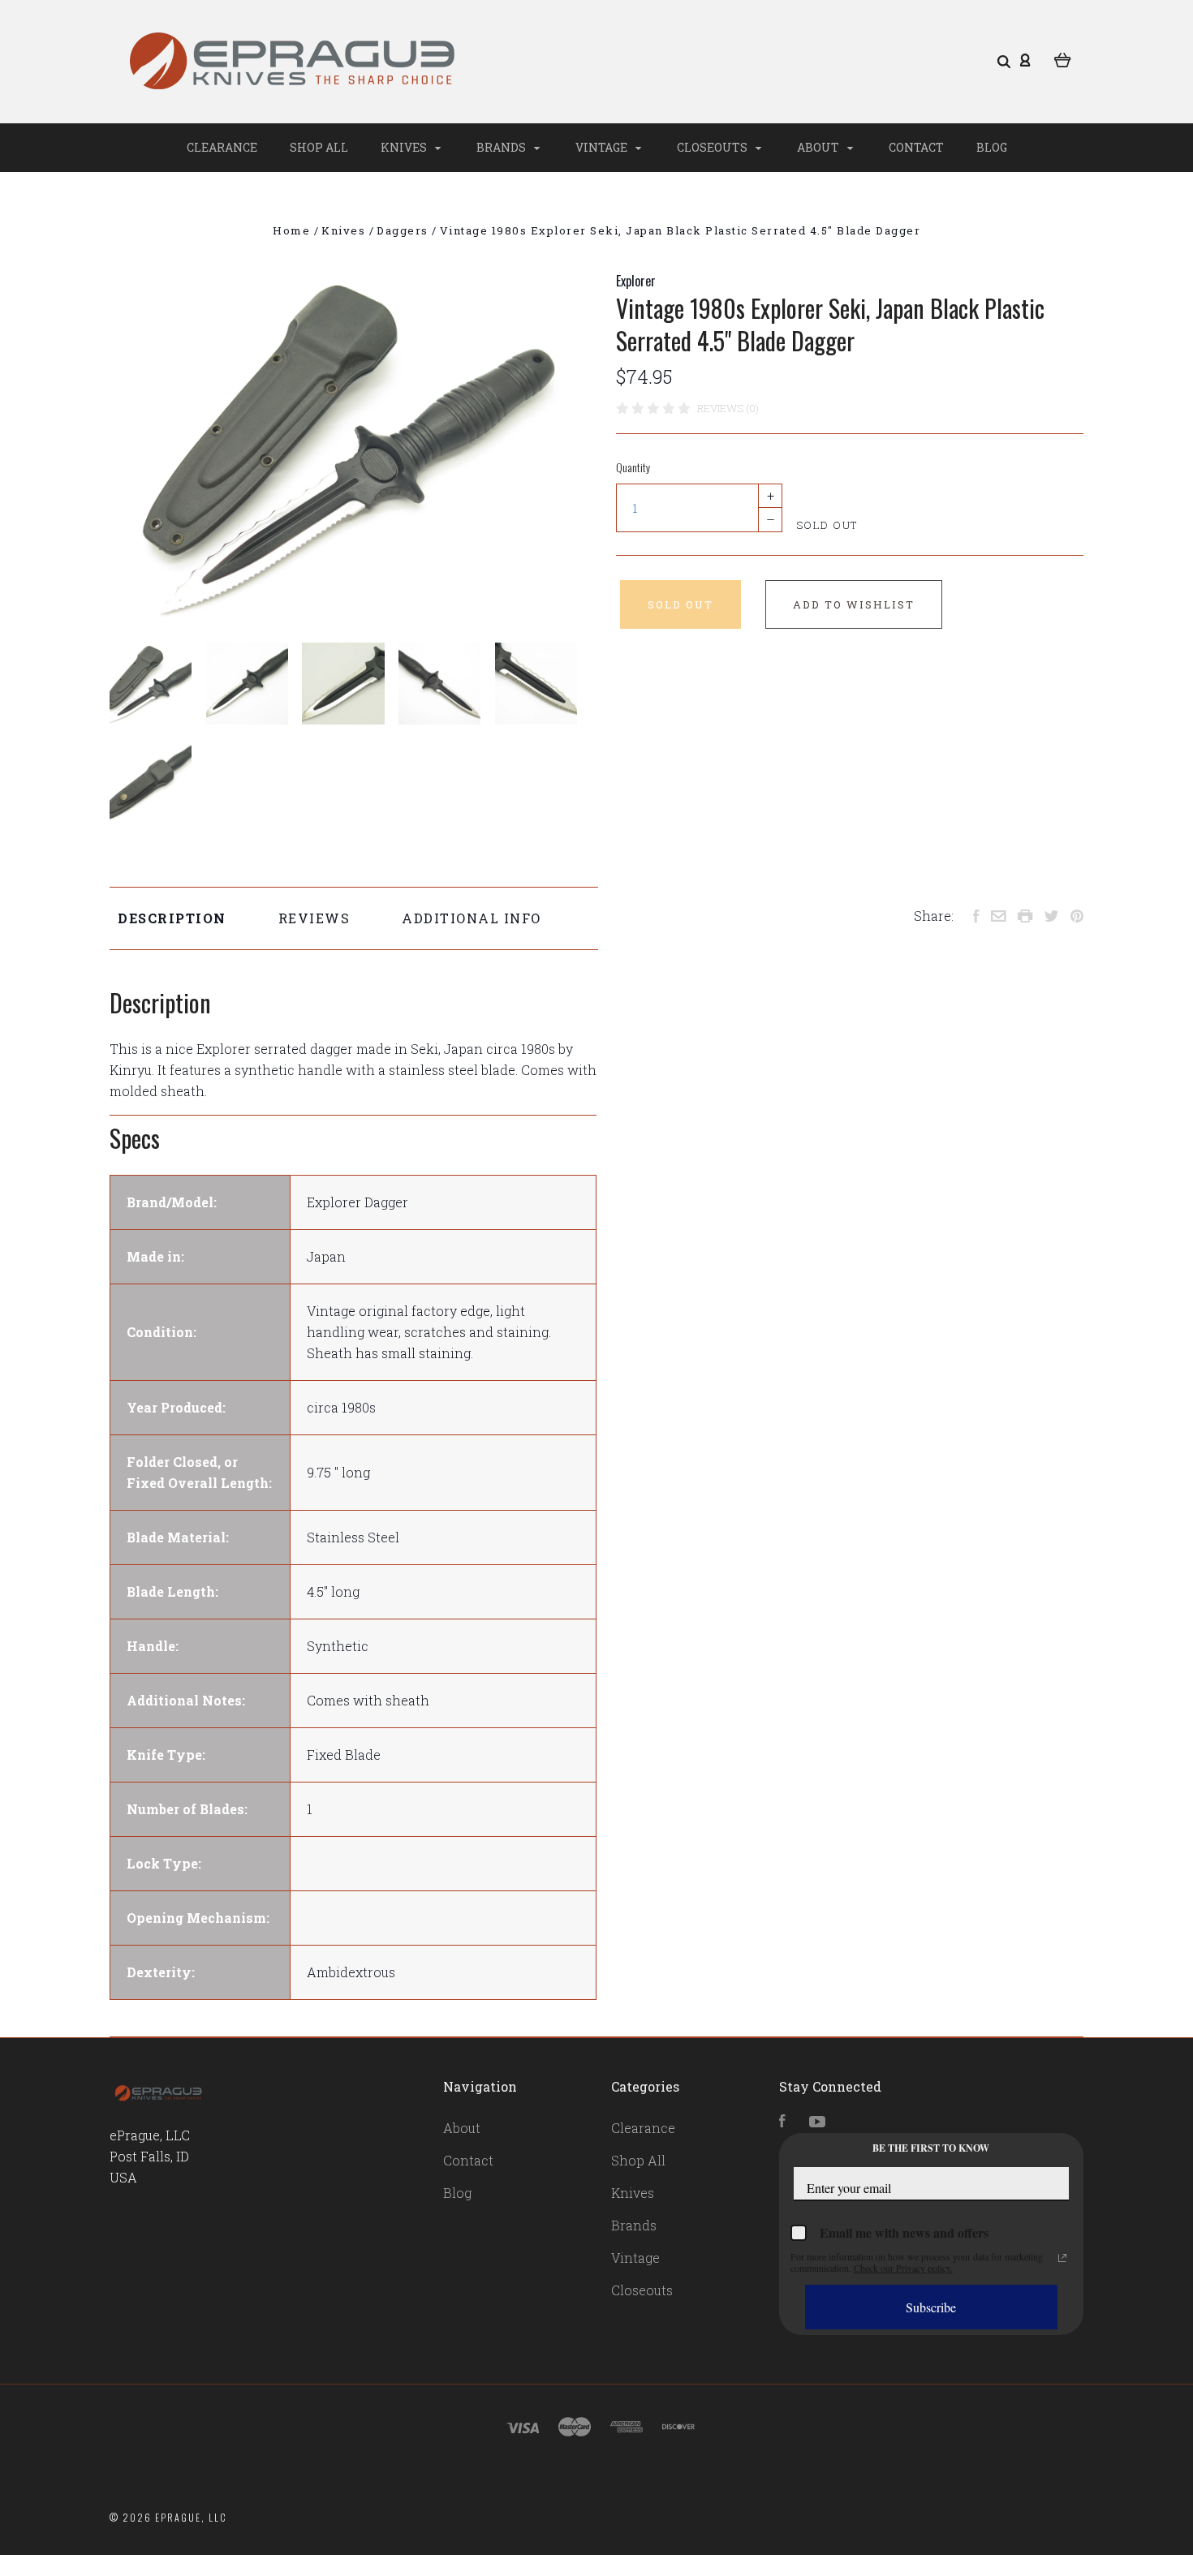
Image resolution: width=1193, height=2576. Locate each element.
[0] (1063, 58)
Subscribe (931, 2307)
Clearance (222, 147)
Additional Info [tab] (472, 918)
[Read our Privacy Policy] (1062, 2258)
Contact (916, 147)
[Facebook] (782, 2122)
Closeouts (713, 147)
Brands (502, 147)
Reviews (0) (728, 408)
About (819, 147)
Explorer (636, 281)
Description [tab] (172, 918)
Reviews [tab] (314, 918)
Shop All (319, 147)
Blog (992, 147)
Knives (405, 147)
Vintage (603, 147)
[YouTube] (817, 2122)
